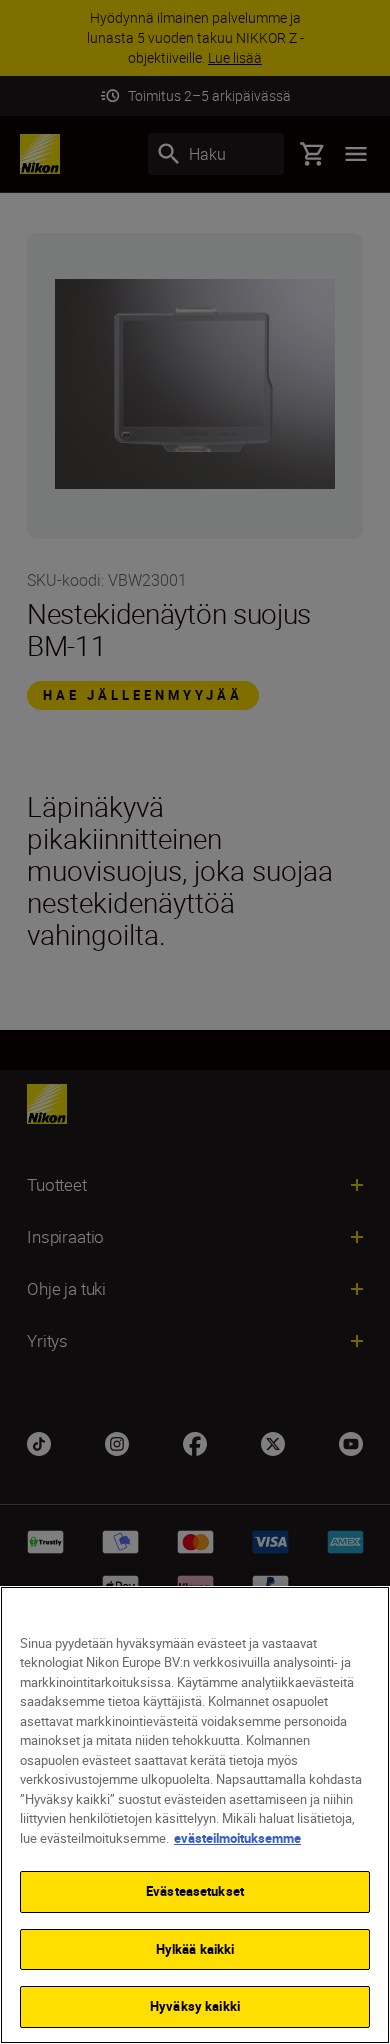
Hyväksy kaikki (195, 2006)
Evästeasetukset (195, 1891)
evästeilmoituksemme (237, 1838)
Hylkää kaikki (195, 1949)
